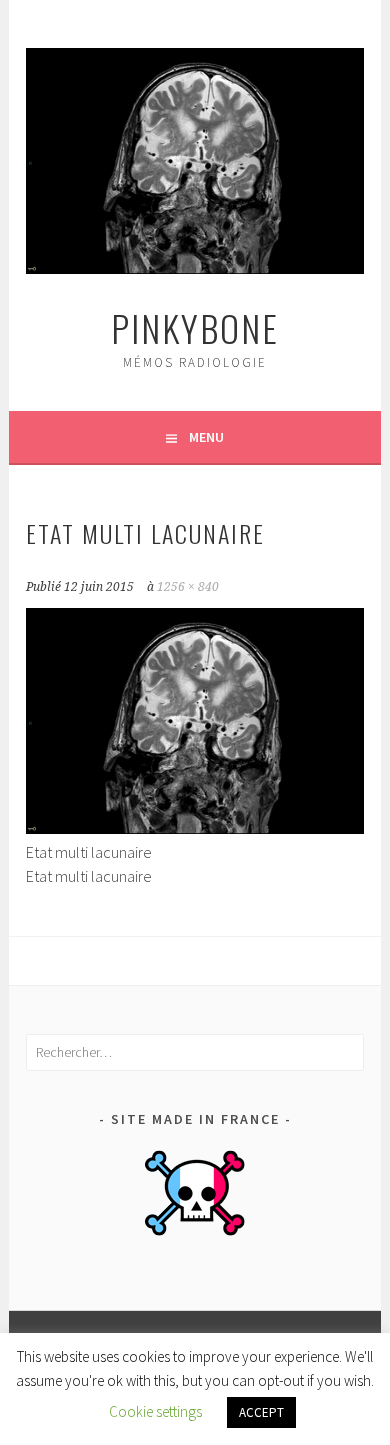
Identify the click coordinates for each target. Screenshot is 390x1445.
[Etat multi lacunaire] (194, 828)
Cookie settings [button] (155, 1411)
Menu (206, 437)
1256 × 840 (188, 587)
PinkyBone (195, 327)
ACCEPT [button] (261, 1412)
